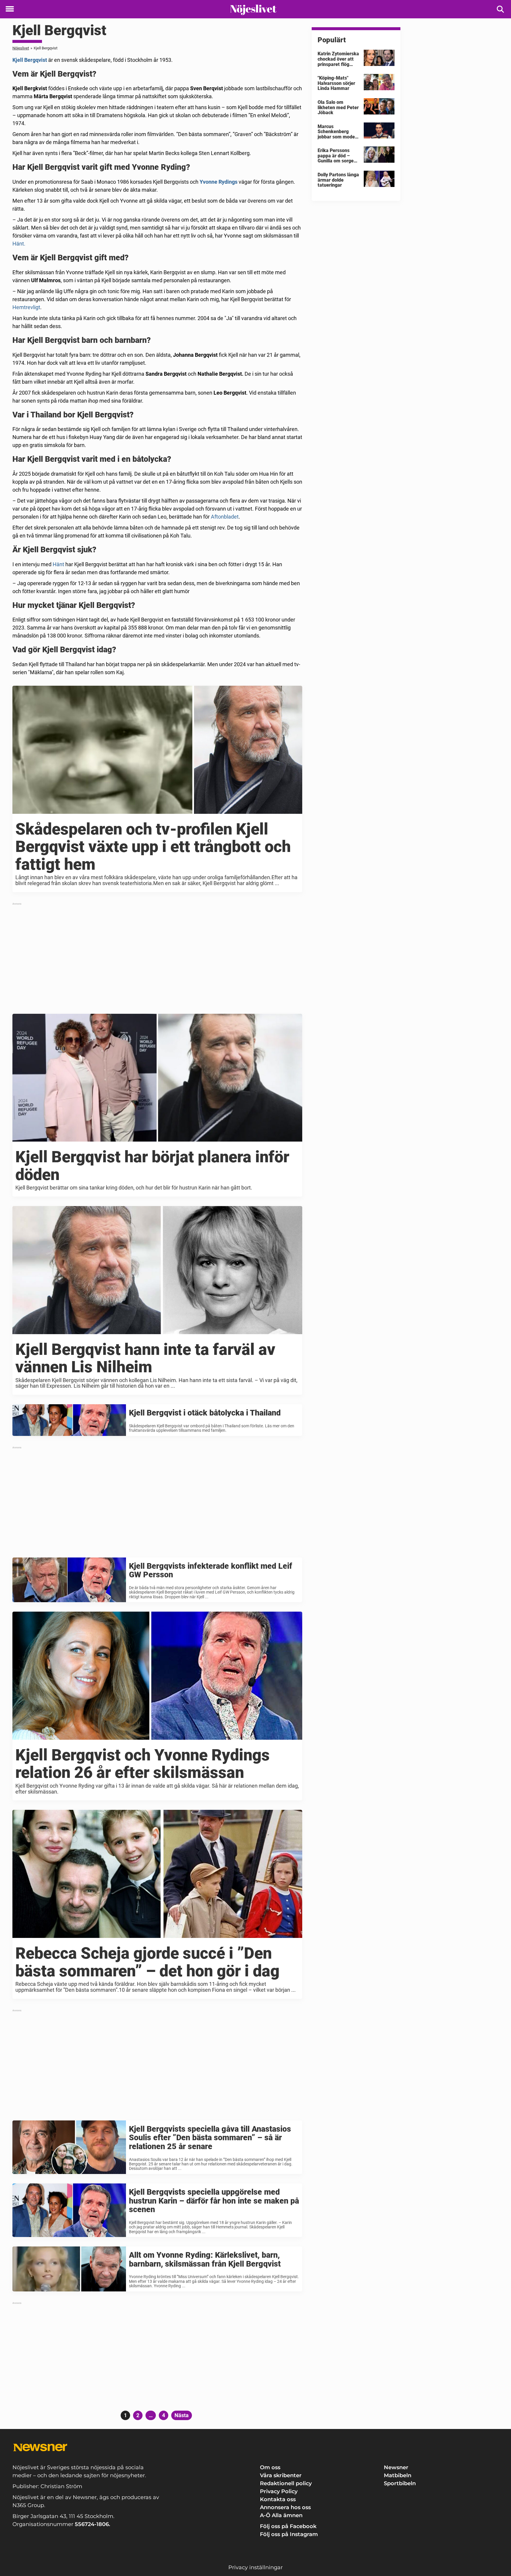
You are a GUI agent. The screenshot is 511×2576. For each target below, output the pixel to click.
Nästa (182, 2415)
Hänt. (19, 244)
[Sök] (501, 9)
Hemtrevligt (26, 307)
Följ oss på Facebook (288, 2526)
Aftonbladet (225, 517)
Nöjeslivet (21, 48)
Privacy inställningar (256, 2567)
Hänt (58, 564)
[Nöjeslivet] (253, 9)
